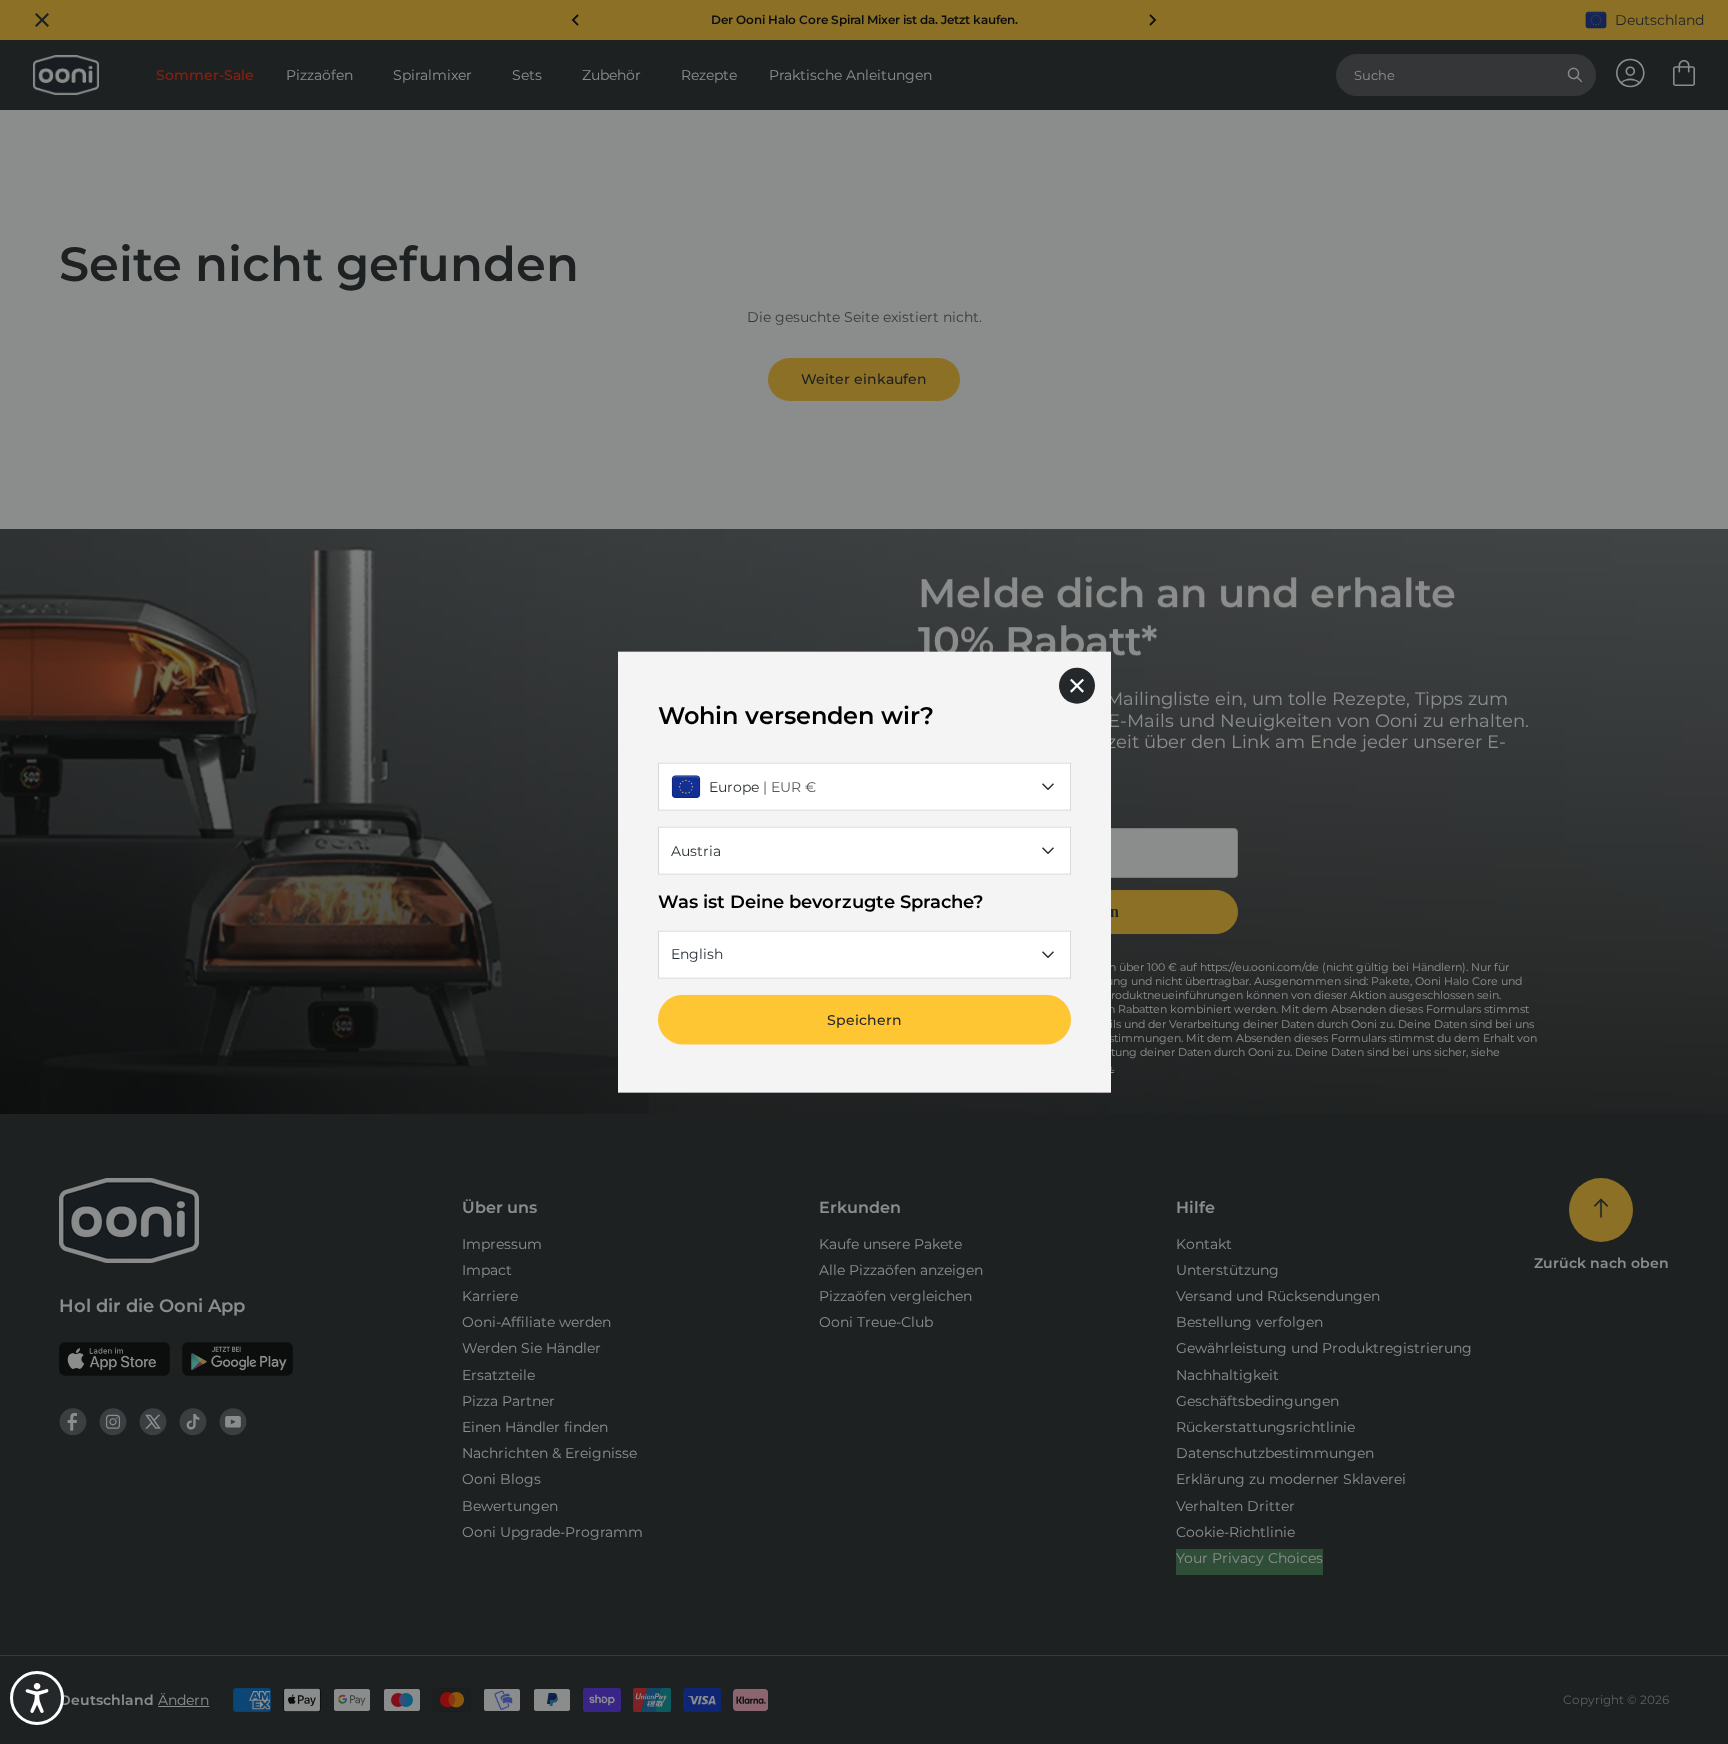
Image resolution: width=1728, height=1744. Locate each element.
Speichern (864, 1019)
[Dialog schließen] (1077, 686)
